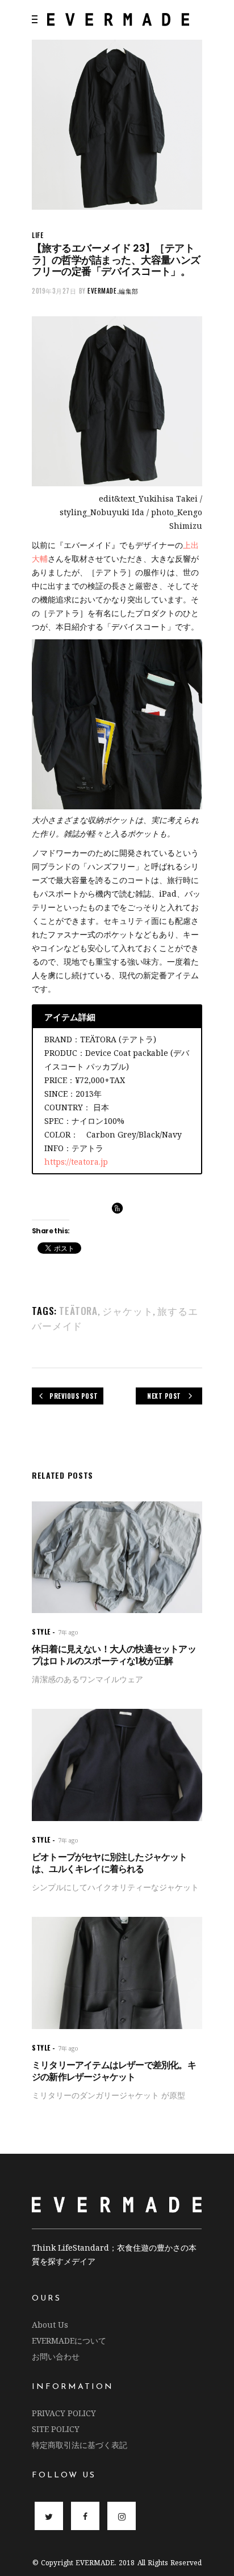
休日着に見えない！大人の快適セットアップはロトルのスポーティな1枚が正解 (114, 1655)
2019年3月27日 (54, 291)
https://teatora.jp (76, 1162)
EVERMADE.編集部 (113, 291)
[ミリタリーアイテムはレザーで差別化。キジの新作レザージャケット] (117, 1973)
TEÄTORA (78, 1311)
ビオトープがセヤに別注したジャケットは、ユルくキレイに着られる (110, 1863)
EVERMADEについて (69, 2341)
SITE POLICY (56, 2429)
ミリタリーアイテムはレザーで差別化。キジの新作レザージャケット (114, 2071)
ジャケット (128, 1311)
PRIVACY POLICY (64, 2413)
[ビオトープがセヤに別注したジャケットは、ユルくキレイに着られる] (117, 1765)
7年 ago (68, 1632)
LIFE (37, 235)
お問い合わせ (56, 2356)
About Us (50, 2325)
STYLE (41, 1631)
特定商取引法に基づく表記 (80, 2445)
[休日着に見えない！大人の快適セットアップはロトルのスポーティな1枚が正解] (117, 1557)
